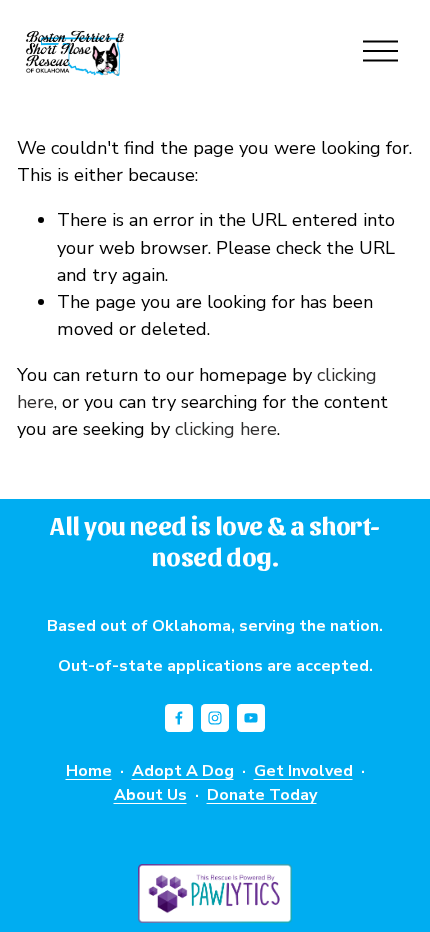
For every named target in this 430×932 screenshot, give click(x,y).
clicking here (226, 429)
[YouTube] (251, 718)
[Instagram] (215, 718)
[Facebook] (179, 718)
